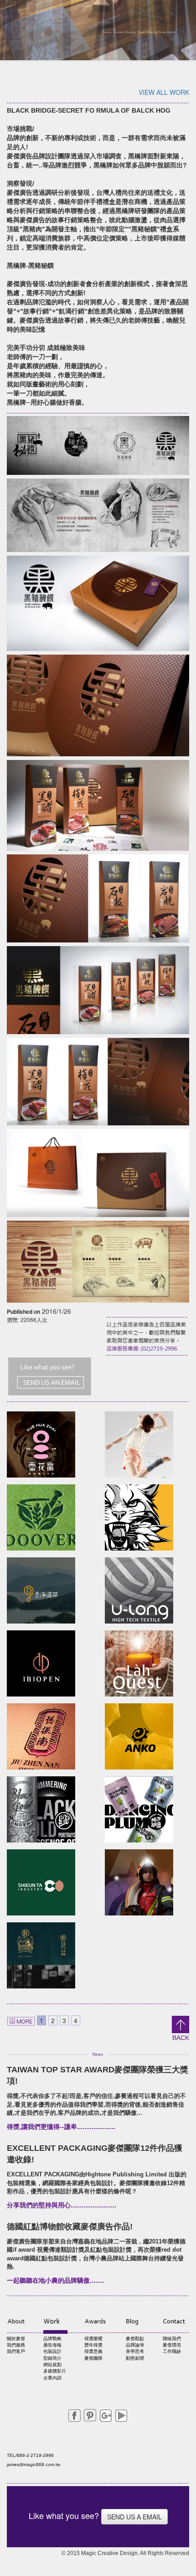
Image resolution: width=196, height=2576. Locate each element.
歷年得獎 (93, 2345)
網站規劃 (52, 2365)
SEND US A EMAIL (134, 2517)
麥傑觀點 (135, 2339)
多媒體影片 (55, 2371)
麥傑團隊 (93, 2358)
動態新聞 (135, 2358)
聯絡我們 (172, 2339)
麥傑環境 (172, 2345)
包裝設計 (52, 2351)
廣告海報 (52, 2345)
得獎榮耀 (93, 2339)
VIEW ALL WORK (164, 92)
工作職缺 (172, 2351)
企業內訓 (52, 2378)
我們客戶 (16, 2351)
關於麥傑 (16, 2339)
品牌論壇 (135, 2345)
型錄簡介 (52, 2358)
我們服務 (16, 2345)
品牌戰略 (52, 2339)
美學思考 (135, 2351)
